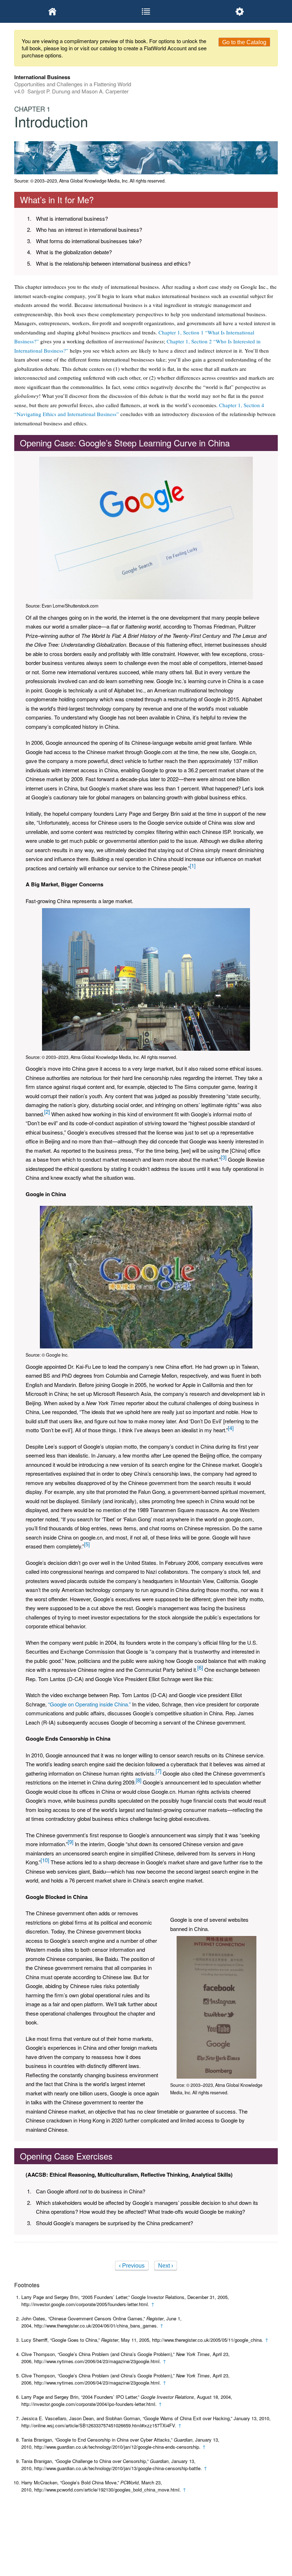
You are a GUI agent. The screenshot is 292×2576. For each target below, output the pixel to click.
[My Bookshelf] (53, 11)
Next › (166, 2266)
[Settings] (239, 11)
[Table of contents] (146, 11)
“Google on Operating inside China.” (89, 1704)
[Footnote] (193, 866)
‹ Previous (132, 2266)
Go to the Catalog (244, 42)
